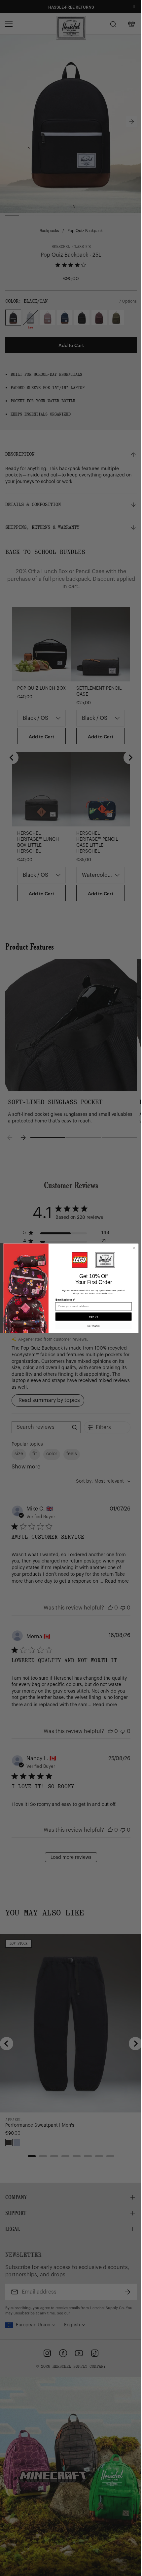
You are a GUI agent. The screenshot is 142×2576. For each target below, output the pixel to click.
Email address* (65, 1299)
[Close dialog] (134, 1248)
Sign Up (93, 1316)
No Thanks (93, 1326)
